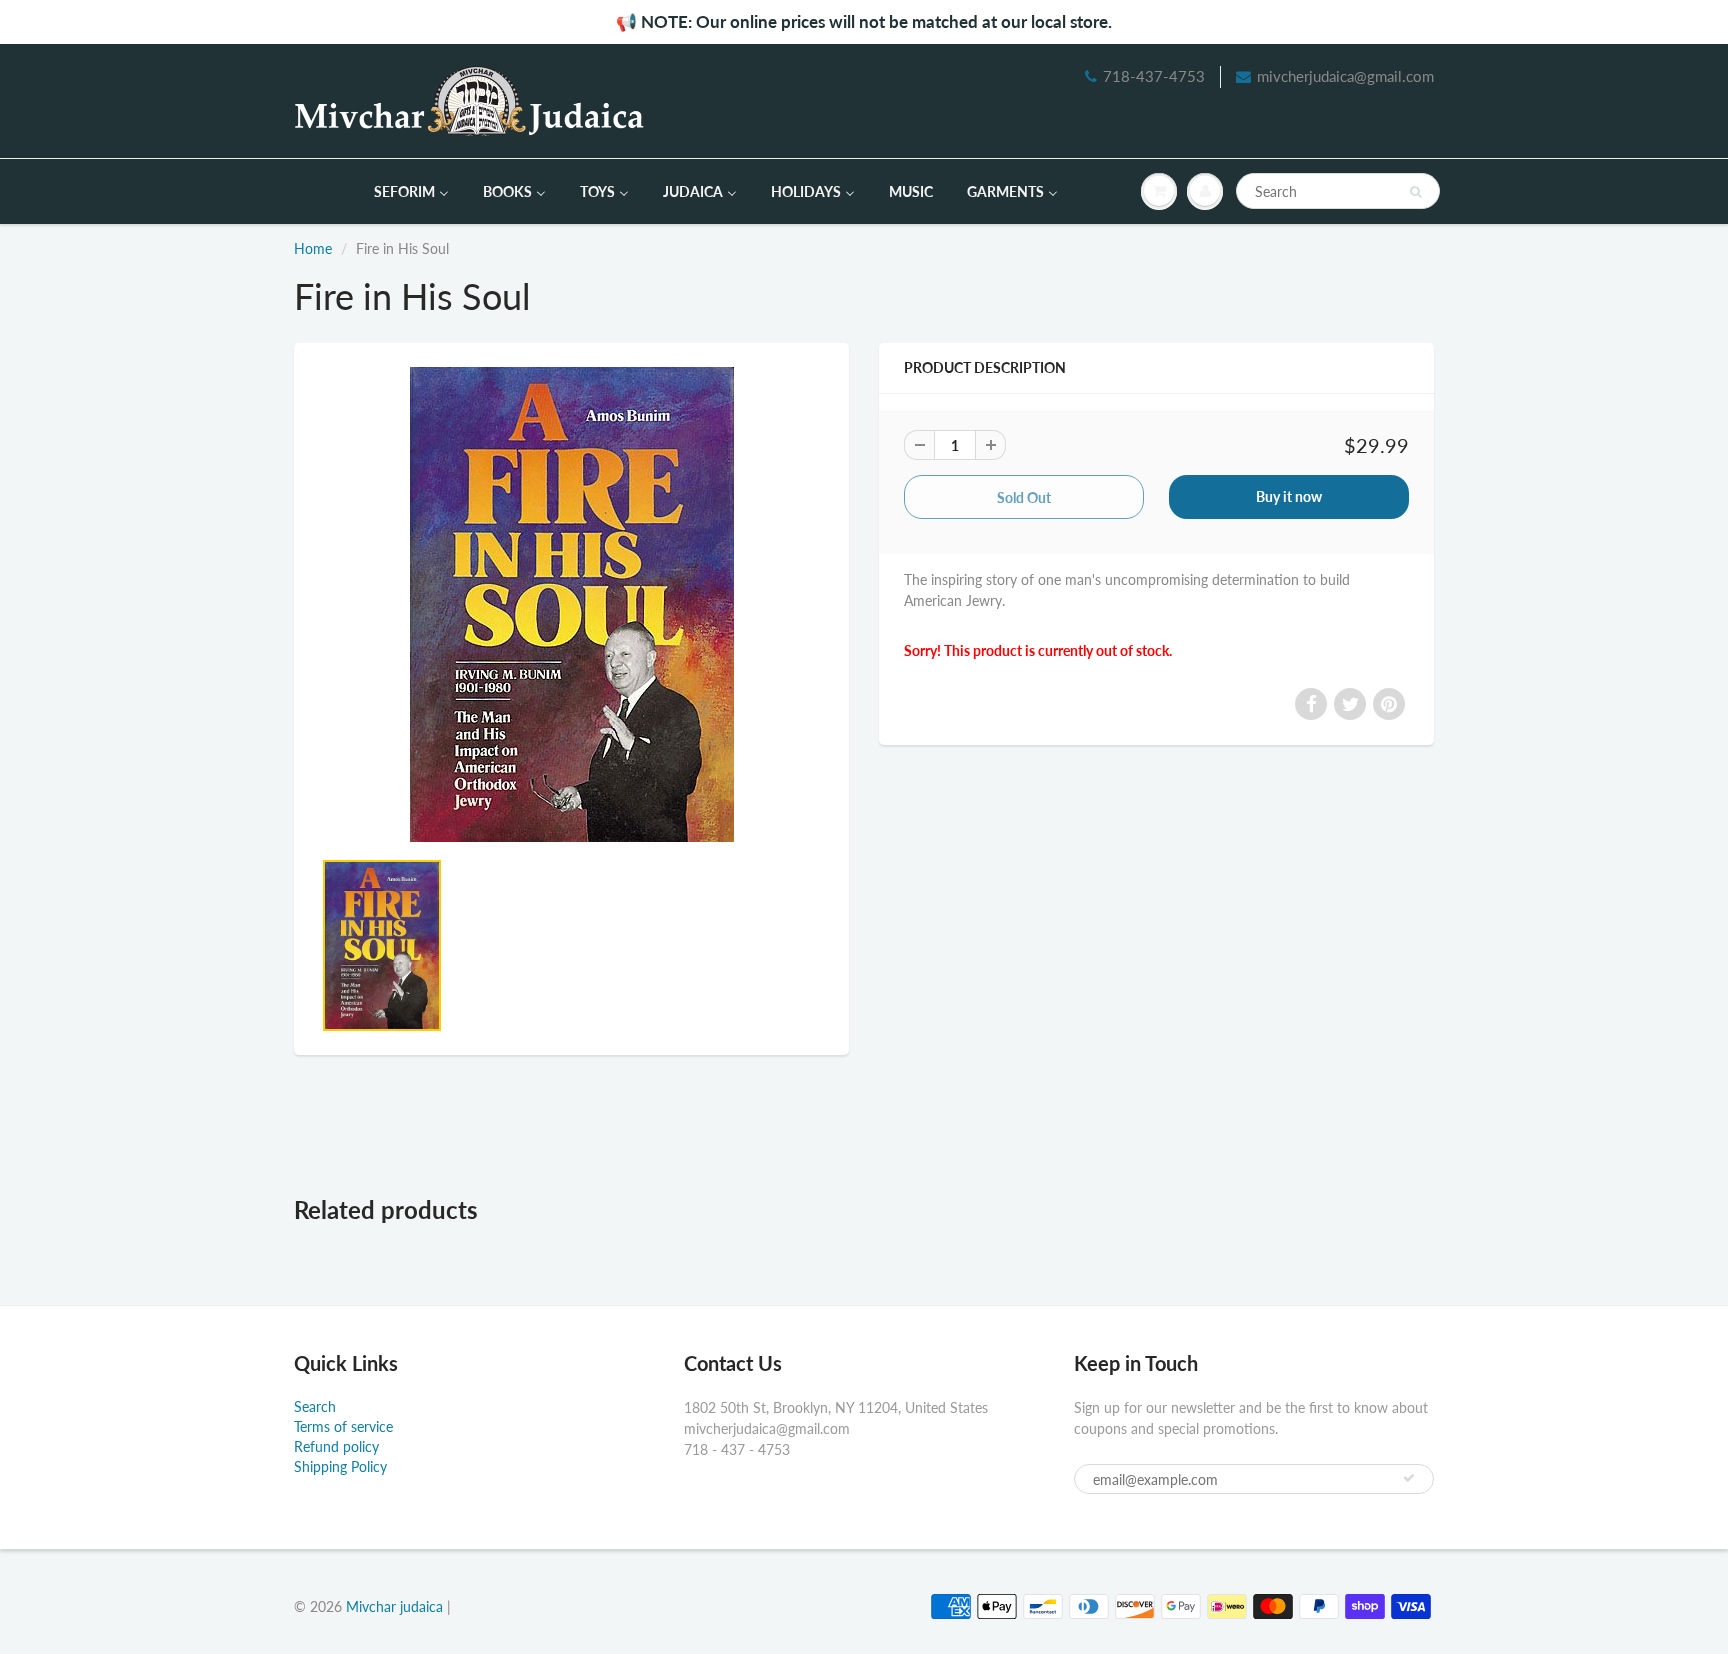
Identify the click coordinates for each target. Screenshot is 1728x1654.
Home (313, 248)
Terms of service (343, 1426)
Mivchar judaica (394, 1606)
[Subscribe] (1409, 1478)
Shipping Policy (340, 1466)
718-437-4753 (1154, 76)
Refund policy (336, 1446)
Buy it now (1289, 496)
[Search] (1415, 192)
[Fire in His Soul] (571, 604)
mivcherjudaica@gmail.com (1345, 76)
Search (315, 1406)
